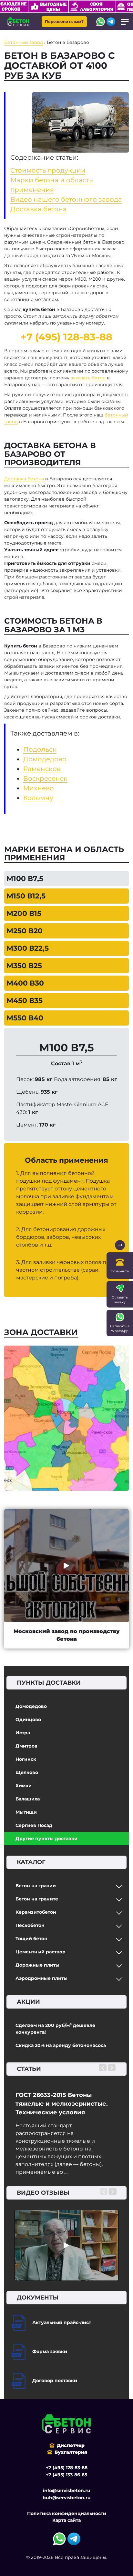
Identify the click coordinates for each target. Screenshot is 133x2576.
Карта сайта (66, 2520)
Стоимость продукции (48, 170)
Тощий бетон (31, 1939)
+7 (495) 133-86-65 (66, 2475)
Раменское (42, 769)
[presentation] (103, 2068)
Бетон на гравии (36, 1886)
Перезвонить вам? (64, 21)
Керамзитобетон (36, 1912)
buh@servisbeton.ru (67, 2498)
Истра (23, 1733)
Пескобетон (30, 1925)
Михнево (39, 788)
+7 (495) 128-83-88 (66, 337)
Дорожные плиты (37, 1965)
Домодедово (31, 1706)
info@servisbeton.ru (67, 2491)
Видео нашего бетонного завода (66, 199)
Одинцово (28, 1719)
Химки (24, 1786)
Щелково (27, 1772)
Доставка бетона (39, 209)
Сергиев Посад (34, 1825)
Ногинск (26, 1759)
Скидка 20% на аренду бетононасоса (61, 2045)
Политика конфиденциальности (67, 2513)
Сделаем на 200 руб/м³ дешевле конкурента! (55, 2029)
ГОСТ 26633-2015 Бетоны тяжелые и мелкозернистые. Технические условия (62, 2104)
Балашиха (28, 1799)
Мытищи (26, 1812)
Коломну (38, 798)
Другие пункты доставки (46, 1839)
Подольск (40, 749)
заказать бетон (88, 378)
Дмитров (26, 1746)
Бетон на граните (37, 1899)
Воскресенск (45, 778)
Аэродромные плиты (41, 1978)
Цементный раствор (41, 1952)
